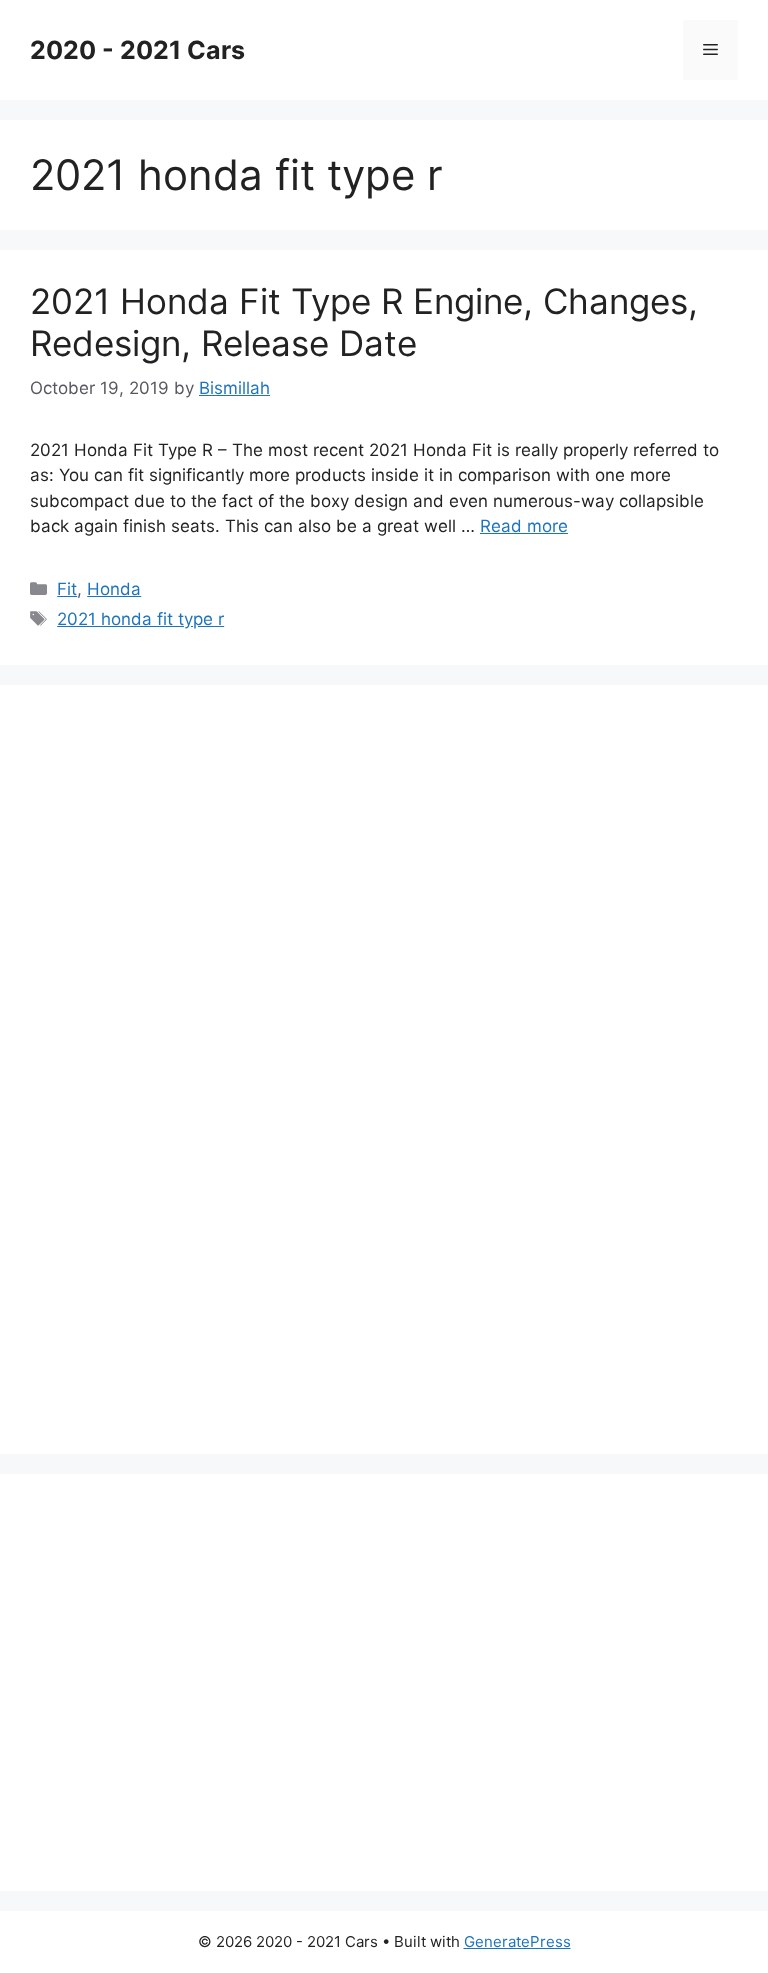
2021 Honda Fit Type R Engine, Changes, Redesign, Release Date (364, 322)
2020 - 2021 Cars (137, 50)
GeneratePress (517, 1941)
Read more (524, 526)
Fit (67, 589)
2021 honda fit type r (140, 619)
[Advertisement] (180, 1066)
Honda (114, 589)
